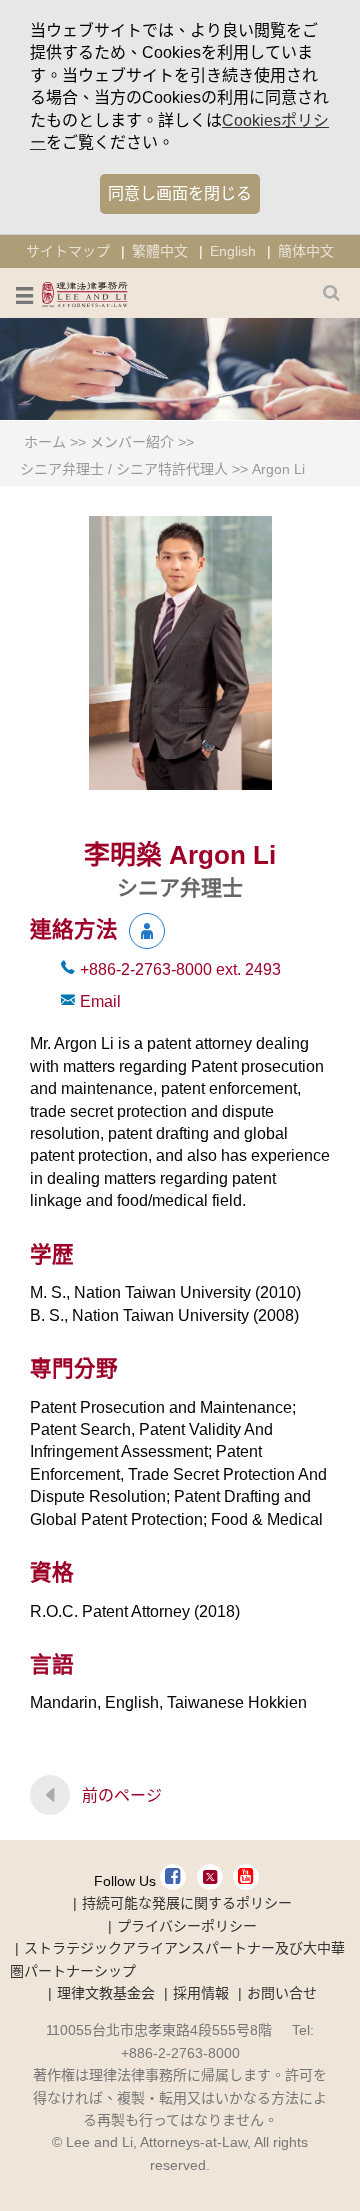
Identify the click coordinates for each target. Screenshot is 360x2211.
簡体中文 (306, 251)
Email (100, 1001)
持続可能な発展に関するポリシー (187, 1903)
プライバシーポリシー (187, 1926)
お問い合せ (282, 1993)
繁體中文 (160, 251)
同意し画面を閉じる (180, 193)
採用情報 (201, 1993)
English (233, 251)
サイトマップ (68, 251)
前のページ (122, 1795)
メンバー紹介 (132, 442)
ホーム (45, 442)
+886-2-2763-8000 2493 (180, 969)
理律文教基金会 (106, 1993)
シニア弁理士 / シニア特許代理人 (124, 469)
